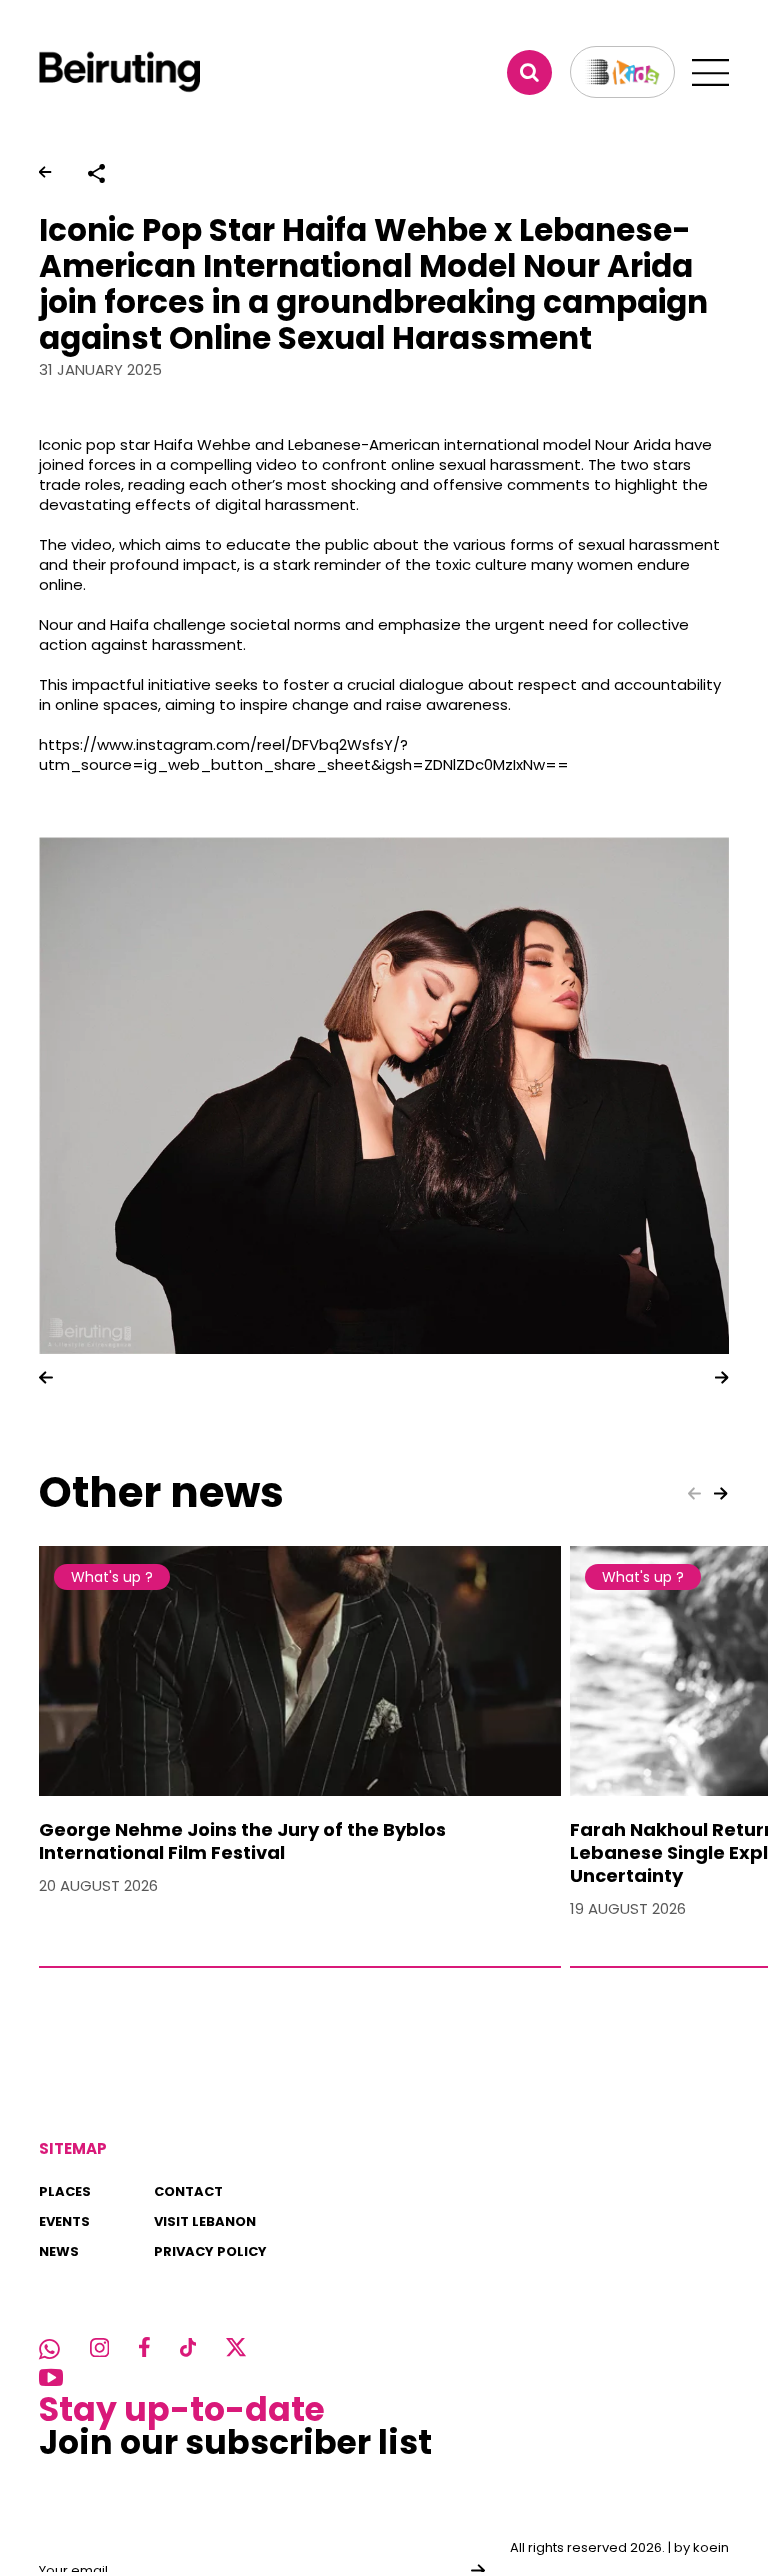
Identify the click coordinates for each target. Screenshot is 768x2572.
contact (188, 2191)
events (64, 2221)
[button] (46, 1377)
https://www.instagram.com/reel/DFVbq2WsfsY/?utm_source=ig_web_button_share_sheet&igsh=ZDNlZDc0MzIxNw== (304, 754)
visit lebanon (205, 2221)
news (59, 2251)
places (65, 2191)
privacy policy (210, 2251)
